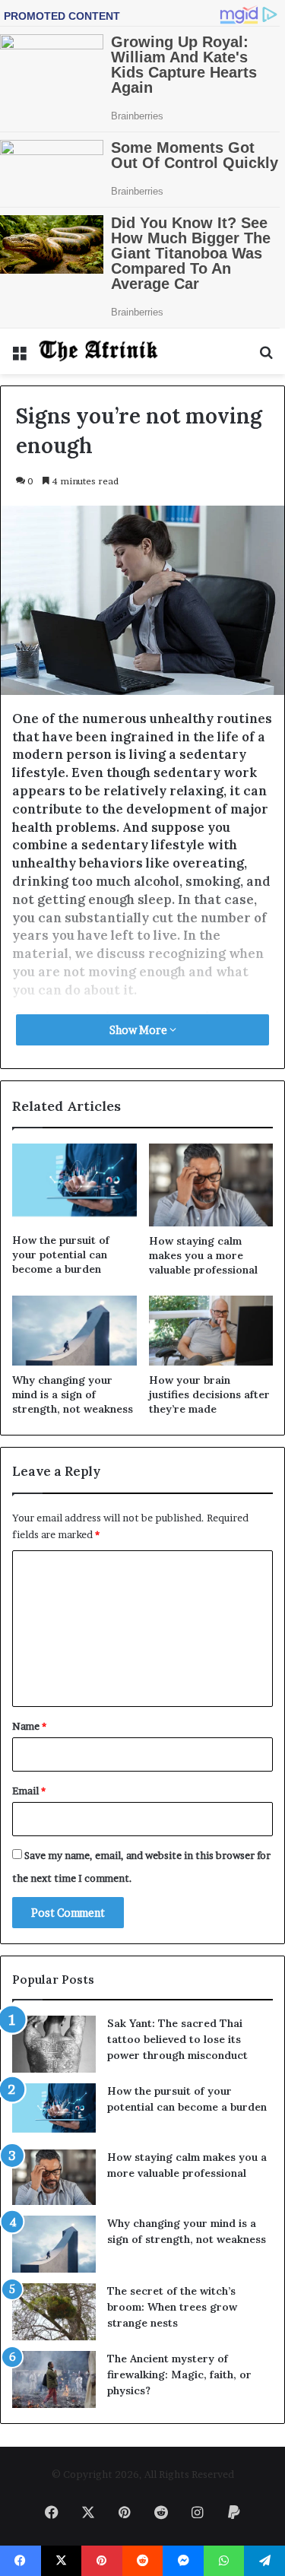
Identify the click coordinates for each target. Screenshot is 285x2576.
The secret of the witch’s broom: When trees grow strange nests (172, 2307)
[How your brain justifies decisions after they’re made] (211, 1331)
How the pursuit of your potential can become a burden (61, 1255)
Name (29, 1726)
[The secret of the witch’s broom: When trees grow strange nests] (54, 2312)
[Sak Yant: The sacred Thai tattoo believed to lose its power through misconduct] (54, 2044)
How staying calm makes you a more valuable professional (203, 1255)
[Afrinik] (99, 351)
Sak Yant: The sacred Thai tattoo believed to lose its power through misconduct (177, 2039)
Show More (139, 1030)
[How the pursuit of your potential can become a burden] (74, 1185)
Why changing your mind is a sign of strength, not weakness (73, 1394)
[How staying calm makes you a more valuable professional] (211, 1185)
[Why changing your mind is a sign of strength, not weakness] (74, 1331)
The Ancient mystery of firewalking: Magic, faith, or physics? (179, 2375)
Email (29, 1791)
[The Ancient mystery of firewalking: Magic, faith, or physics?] (54, 2379)
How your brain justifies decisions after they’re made (209, 1394)
